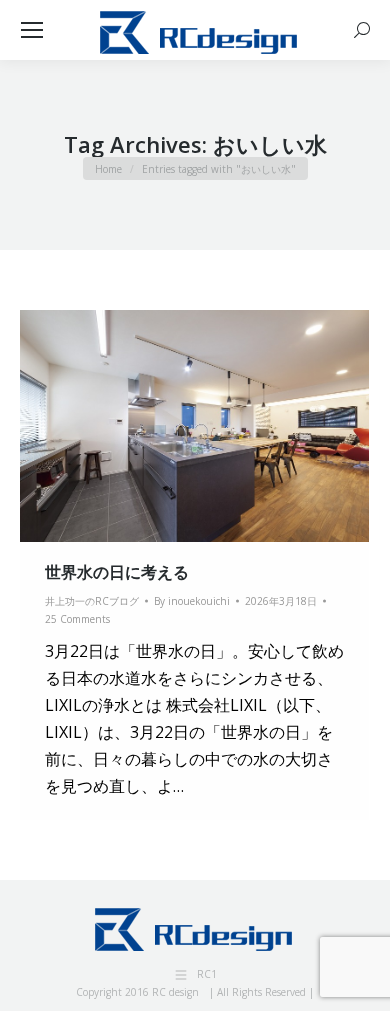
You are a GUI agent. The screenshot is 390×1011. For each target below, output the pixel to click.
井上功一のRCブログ (92, 601)
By (192, 601)
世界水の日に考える (117, 572)
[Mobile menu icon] (32, 30)
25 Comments (77, 619)
